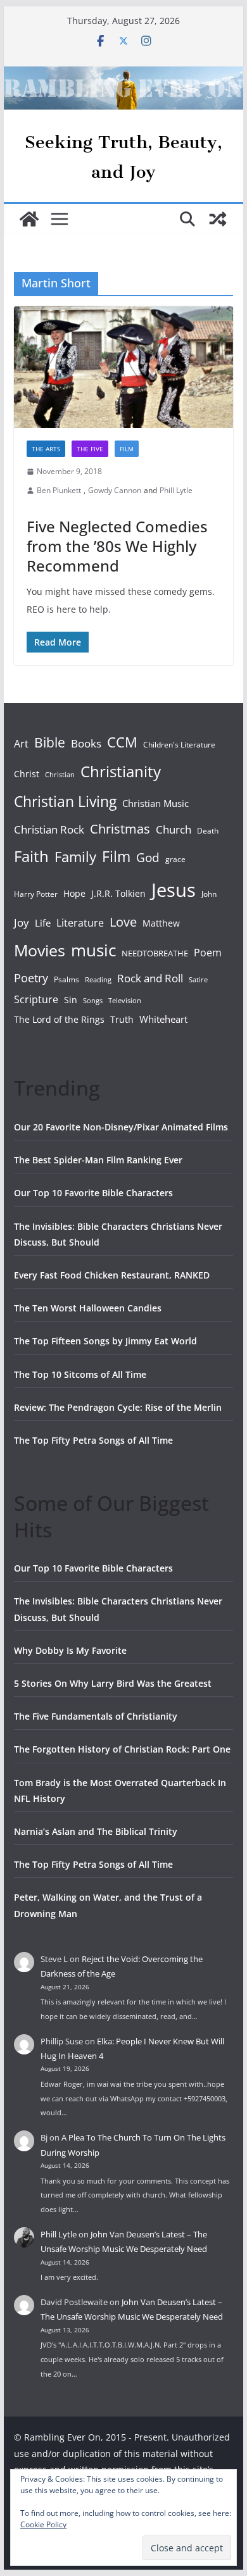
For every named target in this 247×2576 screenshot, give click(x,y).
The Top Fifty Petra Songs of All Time (93, 1440)
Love (123, 922)
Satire (198, 980)
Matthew (161, 923)
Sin (71, 1000)
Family (75, 857)
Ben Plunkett (59, 490)
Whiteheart (163, 1019)
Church (174, 829)
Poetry (31, 978)
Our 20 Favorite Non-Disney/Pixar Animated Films (121, 1127)
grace (175, 859)
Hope (74, 893)
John (209, 894)
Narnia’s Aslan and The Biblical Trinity (96, 1831)
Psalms (66, 979)
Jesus (174, 890)
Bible (50, 742)
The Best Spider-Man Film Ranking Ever (98, 1160)
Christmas (120, 828)
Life (43, 923)
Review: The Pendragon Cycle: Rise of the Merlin (118, 1407)
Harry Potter (36, 894)
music (93, 950)
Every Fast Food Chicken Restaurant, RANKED (112, 1275)
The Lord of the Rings (59, 1019)
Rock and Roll (150, 978)
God (148, 858)
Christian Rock (49, 829)
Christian (60, 775)
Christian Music (155, 803)
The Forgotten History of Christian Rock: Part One (122, 1749)
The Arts (46, 449)
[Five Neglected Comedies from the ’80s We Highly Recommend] (123, 367)
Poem (208, 953)
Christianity (121, 771)
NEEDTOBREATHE (155, 953)
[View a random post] (218, 219)
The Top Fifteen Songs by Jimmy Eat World (105, 1341)
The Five (90, 449)
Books (86, 743)
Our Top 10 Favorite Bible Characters (93, 1193)
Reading (98, 980)
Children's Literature (179, 745)
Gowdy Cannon (115, 490)
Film (127, 449)
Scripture (36, 999)
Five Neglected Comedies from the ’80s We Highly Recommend (117, 546)
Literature (80, 923)
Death (208, 831)
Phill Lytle (176, 490)
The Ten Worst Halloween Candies (88, 1308)
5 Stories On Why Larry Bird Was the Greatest (113, 1683)
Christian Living (65, 801)
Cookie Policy (43, 2524)
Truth (122, 1019)
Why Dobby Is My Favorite (70, 1650)
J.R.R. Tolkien (118, 893)
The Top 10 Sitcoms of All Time (80, 1374)
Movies (40, 950)
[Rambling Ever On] (123, 75)
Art (21, 744)
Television (125, 1000)
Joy (22, 922)
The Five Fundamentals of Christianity (96, 1716)
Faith (31, 856)
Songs (93, 1000)
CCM (122, 742)
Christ (27, 774)
